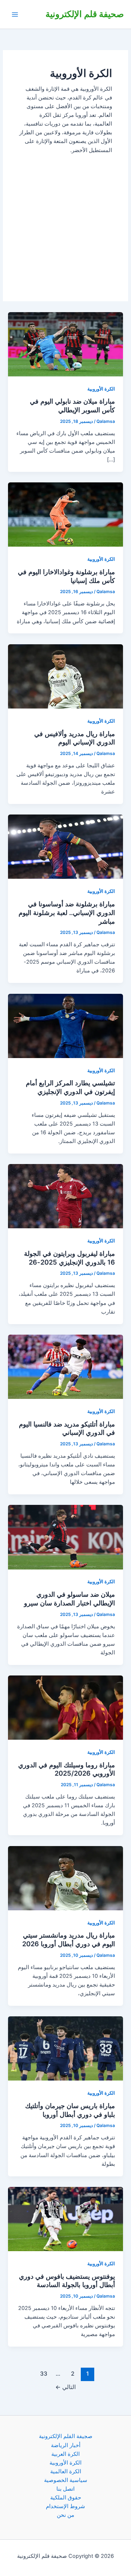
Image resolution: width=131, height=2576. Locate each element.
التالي (65, 2387)
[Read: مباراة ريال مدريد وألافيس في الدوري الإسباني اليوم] (65, 676)
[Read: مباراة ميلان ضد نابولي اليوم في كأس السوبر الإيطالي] (65, 344)
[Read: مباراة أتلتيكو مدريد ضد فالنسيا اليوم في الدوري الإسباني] (65, 1366)
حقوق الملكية (66, 2498)
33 (44, 2374)
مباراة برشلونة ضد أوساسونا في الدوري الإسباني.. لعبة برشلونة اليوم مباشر (67, 912)
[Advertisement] (65, 220)
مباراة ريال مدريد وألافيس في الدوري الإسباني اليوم (75, 738)
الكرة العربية (65, 2454)
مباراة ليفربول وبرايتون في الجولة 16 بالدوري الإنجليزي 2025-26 (70, 1258)
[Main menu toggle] (15, 15)
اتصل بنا (65, 2489)
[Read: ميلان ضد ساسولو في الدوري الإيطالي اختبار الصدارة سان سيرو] (65, 1537)
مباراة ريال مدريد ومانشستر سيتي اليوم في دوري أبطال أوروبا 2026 (69, 1939)
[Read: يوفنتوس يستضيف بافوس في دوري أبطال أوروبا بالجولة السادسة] (65, 2218)
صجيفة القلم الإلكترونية (66, 2436)
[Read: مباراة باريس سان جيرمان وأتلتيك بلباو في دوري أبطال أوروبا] (65, 2048)
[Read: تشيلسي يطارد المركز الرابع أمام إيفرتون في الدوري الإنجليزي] (65, 1025)
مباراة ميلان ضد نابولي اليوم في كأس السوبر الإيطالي (72, 405)
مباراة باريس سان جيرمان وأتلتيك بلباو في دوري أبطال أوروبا (70, 2110)
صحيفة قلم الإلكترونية (85, 14)
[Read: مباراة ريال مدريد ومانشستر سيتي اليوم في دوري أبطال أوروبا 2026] (65, 1878)
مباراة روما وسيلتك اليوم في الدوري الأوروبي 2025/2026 (67, 1769)
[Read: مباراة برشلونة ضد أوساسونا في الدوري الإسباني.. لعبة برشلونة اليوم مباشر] (65, 846)
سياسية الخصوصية (66, 2480)
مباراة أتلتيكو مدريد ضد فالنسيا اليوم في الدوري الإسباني (67, 1428)
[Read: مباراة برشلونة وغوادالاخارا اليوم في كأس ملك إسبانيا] (65, 514)
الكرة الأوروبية (101, 389)
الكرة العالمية (66, 2471)
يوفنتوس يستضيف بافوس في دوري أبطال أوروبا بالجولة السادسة (67, 2281)
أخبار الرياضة (66, 2445)
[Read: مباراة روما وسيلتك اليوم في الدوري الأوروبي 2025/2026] (65, 1707)
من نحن (65, 2515)
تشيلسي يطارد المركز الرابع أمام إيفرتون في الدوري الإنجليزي (70, 1087)
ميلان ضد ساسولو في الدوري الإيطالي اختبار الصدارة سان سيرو (70, 1599)
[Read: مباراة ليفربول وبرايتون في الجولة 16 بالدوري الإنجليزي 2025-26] (65, 1196)
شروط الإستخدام (65, 2506)
